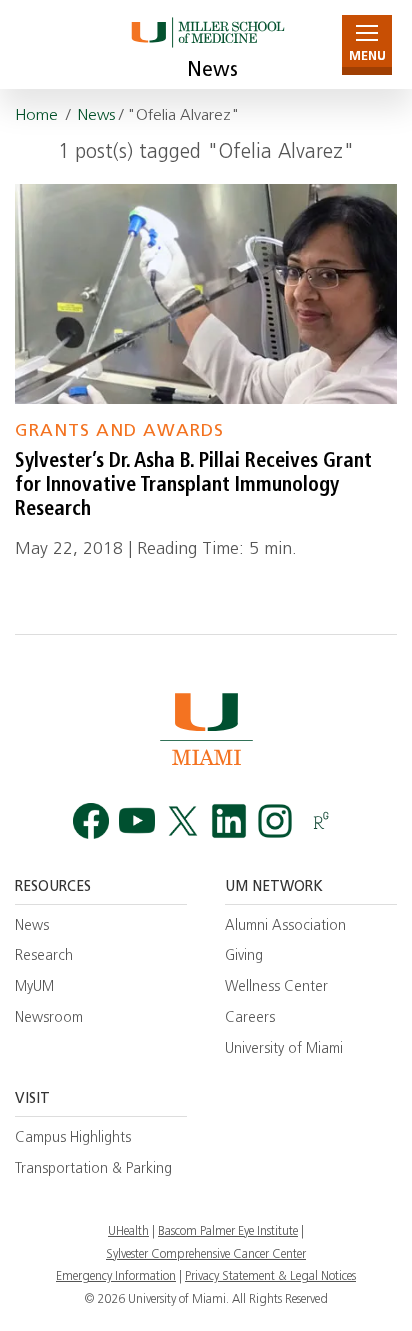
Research (44, 956)
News (212, 71)
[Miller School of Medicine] (206, 44)
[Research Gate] (321, 821)
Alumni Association (285, 926)
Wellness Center (276, 987)
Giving (244, 956)
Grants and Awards (119, 431)
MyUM (34, 987)
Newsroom (49, 1018)
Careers (250, 1018)
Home (36, 116)
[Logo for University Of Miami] (206, 728)
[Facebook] (91, 821)
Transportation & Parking (93, 1169)
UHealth (128, 1232)
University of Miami (284, 1049)
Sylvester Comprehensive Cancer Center (206, 1255)
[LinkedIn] (229, 821)
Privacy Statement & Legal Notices (270, 1277)
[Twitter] (183, 821)
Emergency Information (116, 1277)
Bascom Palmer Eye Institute (228, 1232)
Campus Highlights (73, 1138)
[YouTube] (137, 821)
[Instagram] (275, 821)
